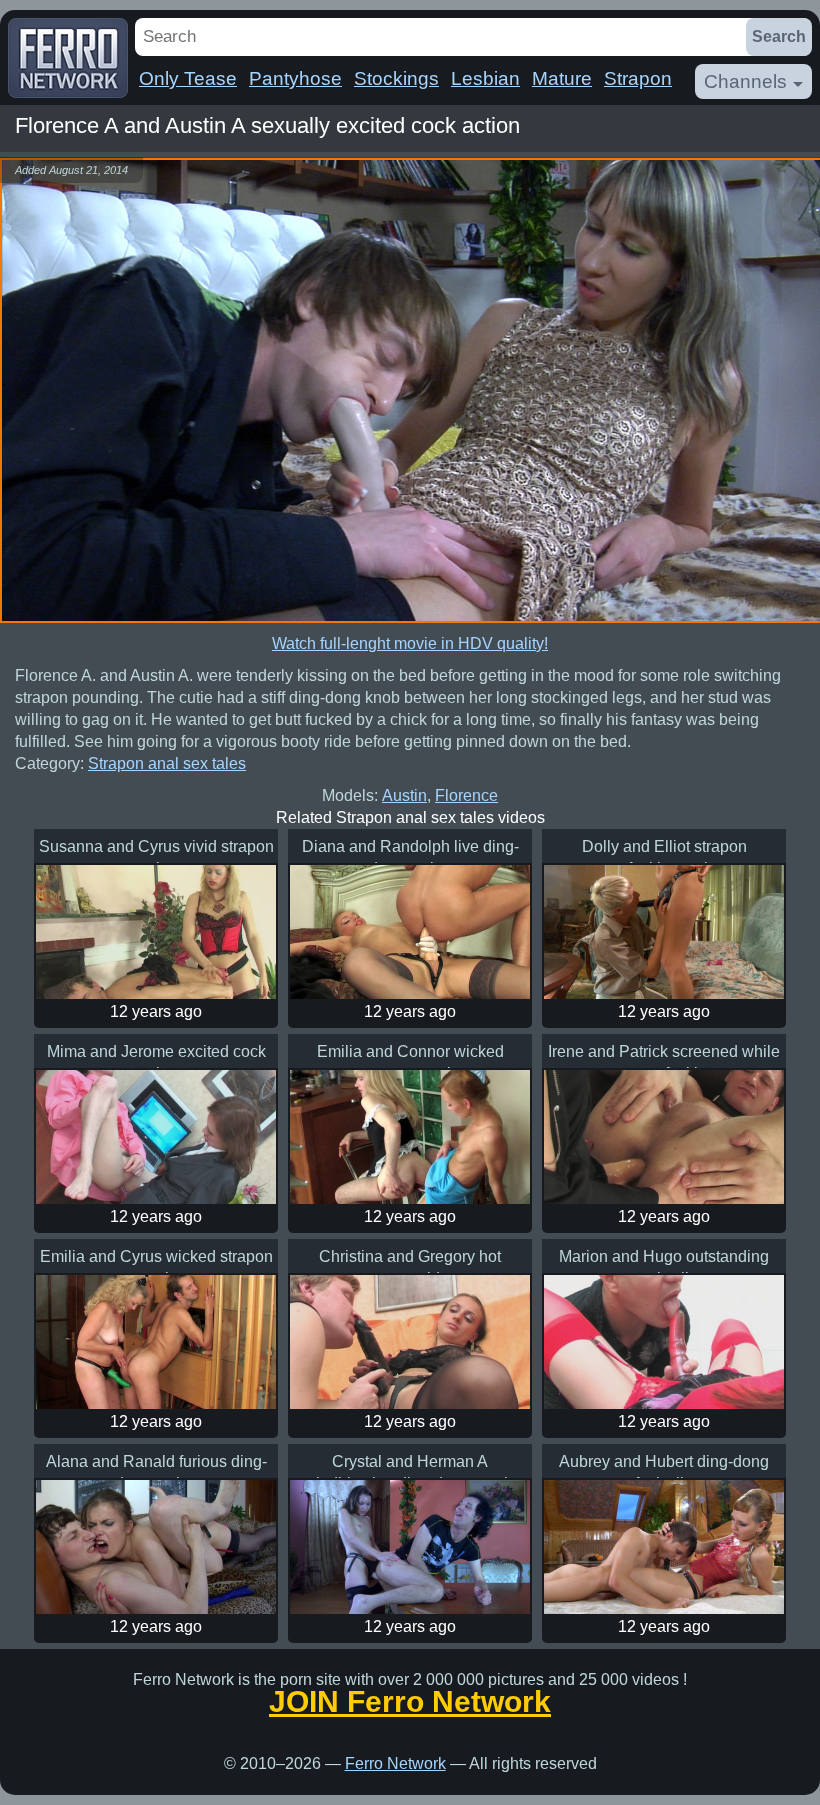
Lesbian (485, 78)
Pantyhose (295, 78)
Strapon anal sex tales (167, 763)
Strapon (638, 78)
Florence (466, 795)
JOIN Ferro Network (410, 1702)
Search (779, 36)
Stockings (396, 78)
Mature (562, 78)
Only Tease (188, 78)
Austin (404, 795)
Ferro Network (395, 1763)
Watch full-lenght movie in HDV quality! (410, 643)
